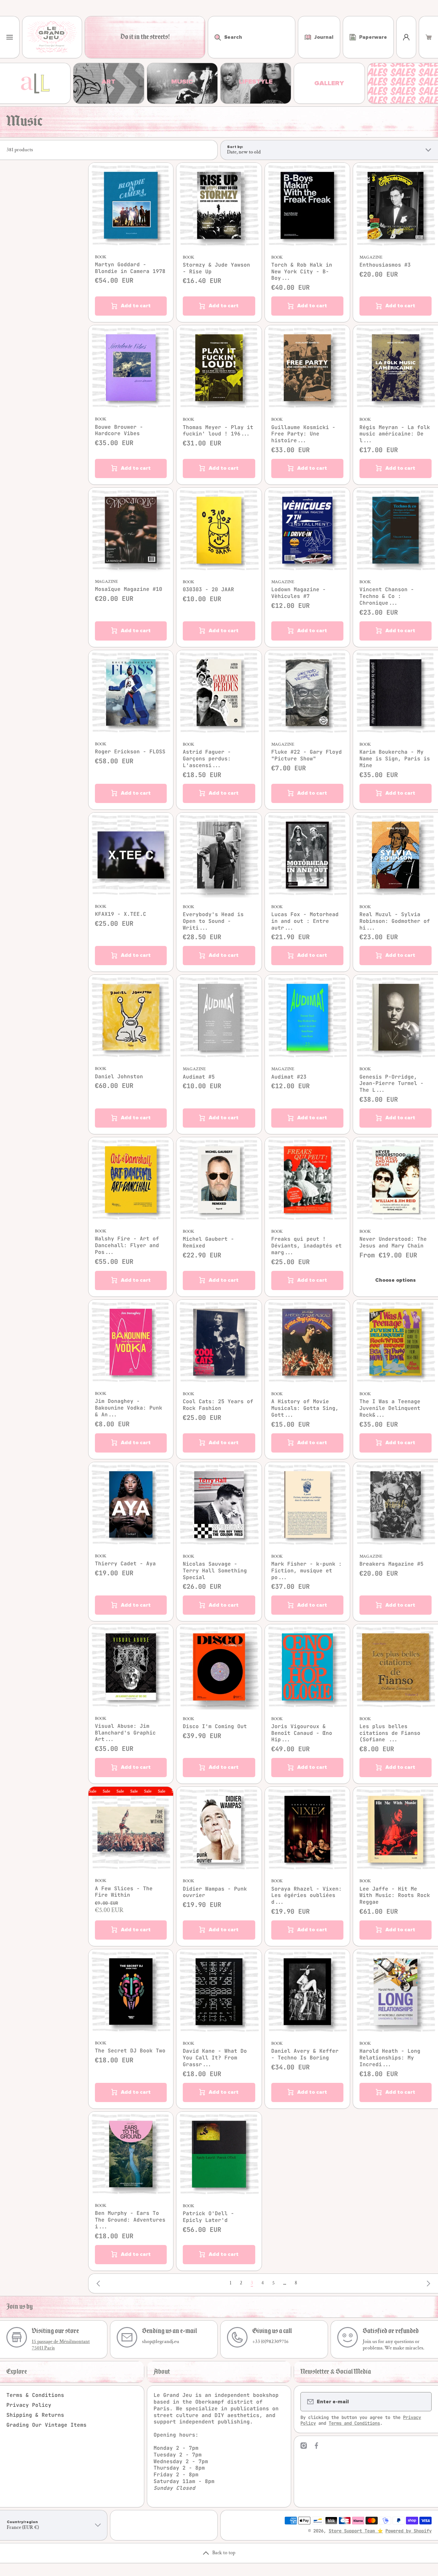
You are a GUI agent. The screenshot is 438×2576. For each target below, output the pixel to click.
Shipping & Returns (35, 2415)
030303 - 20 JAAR (208, 590)
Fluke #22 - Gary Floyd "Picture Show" (307, 755)
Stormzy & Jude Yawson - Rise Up (216, 268)
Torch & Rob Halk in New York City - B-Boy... (302, 272)
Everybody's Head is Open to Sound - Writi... (213, 921)
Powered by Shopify (409, 2531)
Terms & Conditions (35, 2395)
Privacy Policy (29, 2405)
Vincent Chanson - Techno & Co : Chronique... (387, 596)
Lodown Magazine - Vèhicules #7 (299, 593)
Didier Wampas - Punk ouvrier (215, 1892)
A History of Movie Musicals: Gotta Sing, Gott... (305, 1408)
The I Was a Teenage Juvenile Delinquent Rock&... (390, 1408)
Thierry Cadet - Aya (125, 1564)
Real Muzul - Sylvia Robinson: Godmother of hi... (395, 921)
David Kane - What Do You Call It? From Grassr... (215, 2058)
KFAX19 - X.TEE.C (121, 914)
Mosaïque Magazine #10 (129, 589)
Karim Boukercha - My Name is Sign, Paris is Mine (395, 759)
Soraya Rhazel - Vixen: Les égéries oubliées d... (307, 1896)
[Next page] (427, 2283)
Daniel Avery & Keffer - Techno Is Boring (305, 2054)
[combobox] (252, 37)
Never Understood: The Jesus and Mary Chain (393, 1242)
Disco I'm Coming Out (215, 1727)
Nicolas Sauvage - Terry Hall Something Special (215, 1571)
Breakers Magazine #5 (392, 1564)
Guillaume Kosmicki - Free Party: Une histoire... (303, 434)
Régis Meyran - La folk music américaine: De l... (395, 434)
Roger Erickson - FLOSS (130, 752)
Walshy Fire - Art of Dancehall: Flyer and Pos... (127, 1246)
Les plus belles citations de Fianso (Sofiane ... (390, 1733)
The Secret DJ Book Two (130, 2051)
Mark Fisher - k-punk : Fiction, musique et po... (307, 1571)
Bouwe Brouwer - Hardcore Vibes (119, 431)
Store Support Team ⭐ (356, 2531)
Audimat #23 (289, 1077)
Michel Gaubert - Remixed (208, 1242)
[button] (429, 37)
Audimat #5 (199, 1077)
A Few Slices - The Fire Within (124, 1892)
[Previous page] (100, 2283)
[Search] (214, 37)
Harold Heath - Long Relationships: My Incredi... (390, 2058)
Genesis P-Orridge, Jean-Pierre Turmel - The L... (392, 1084)
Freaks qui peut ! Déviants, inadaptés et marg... (307, 1246)
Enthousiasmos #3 (385, 265)
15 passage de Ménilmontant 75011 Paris (61, 2345)
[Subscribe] (423, 2402)
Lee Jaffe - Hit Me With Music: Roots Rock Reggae (395, 1896)
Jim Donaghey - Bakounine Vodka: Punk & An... (129, 1408)
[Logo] (52, 37)
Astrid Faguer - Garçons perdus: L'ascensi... (207, 759)
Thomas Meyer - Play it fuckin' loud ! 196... (218, 431)
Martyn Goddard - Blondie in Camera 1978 (130, 268)
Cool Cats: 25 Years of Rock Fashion (218, 1405)
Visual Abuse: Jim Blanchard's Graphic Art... (125, 1733)
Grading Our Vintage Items (46, 2425)
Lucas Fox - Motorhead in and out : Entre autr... (305, 921)
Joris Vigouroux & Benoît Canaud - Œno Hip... (302, 1733)
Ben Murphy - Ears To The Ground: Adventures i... (130, 2220)
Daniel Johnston (119, 1077)
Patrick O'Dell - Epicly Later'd (208, 2217)
